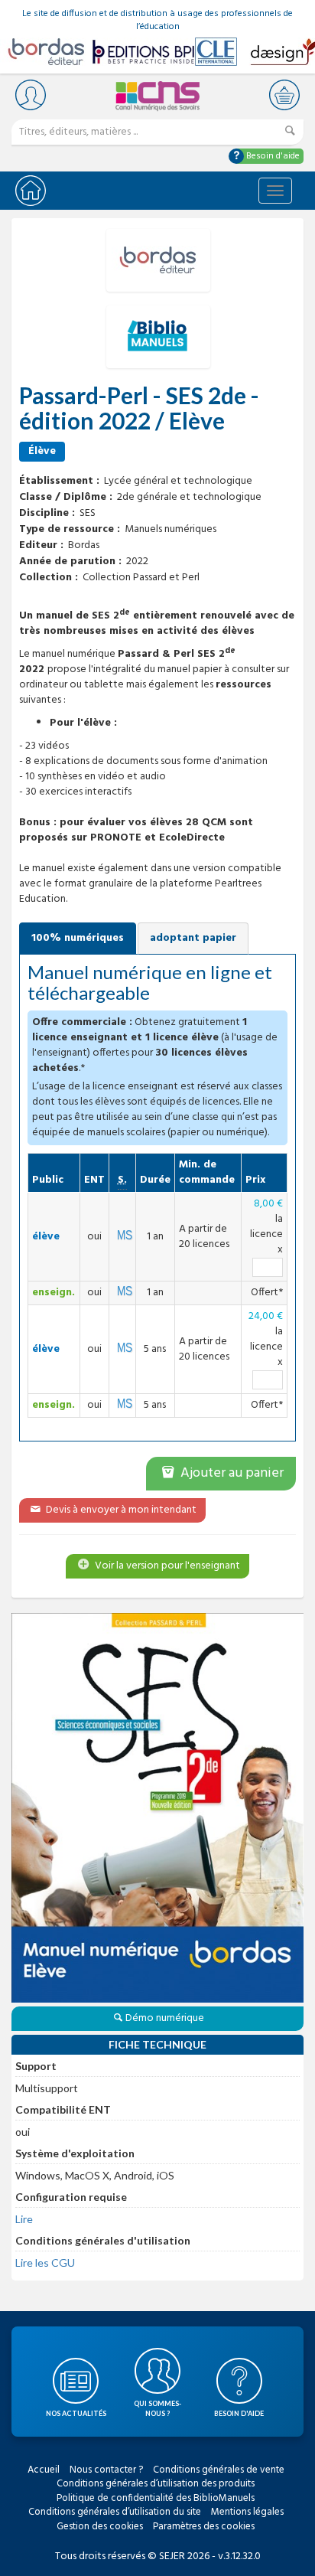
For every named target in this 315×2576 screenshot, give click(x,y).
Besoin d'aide (272, 156)
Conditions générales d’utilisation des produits (156, 2484)
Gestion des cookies (100, 2527)
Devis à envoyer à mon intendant (120, 1510)
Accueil (44, 2470)
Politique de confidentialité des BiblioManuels (156, 2498)
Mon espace (31, 95)
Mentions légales (247, 2512)
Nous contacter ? (106, 2470)
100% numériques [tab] (78, 938)
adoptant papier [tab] (193, 938)
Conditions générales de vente (219, 2470)
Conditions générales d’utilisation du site (115, 2512)
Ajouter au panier (231, 1473)
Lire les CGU (45, 2263)
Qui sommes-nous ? (157, 2408)
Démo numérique (165, 2018)
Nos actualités (76, 2413)
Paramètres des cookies (204, 2527)
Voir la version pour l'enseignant (166, 1566)
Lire (24, 2219)
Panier (284, 95)
